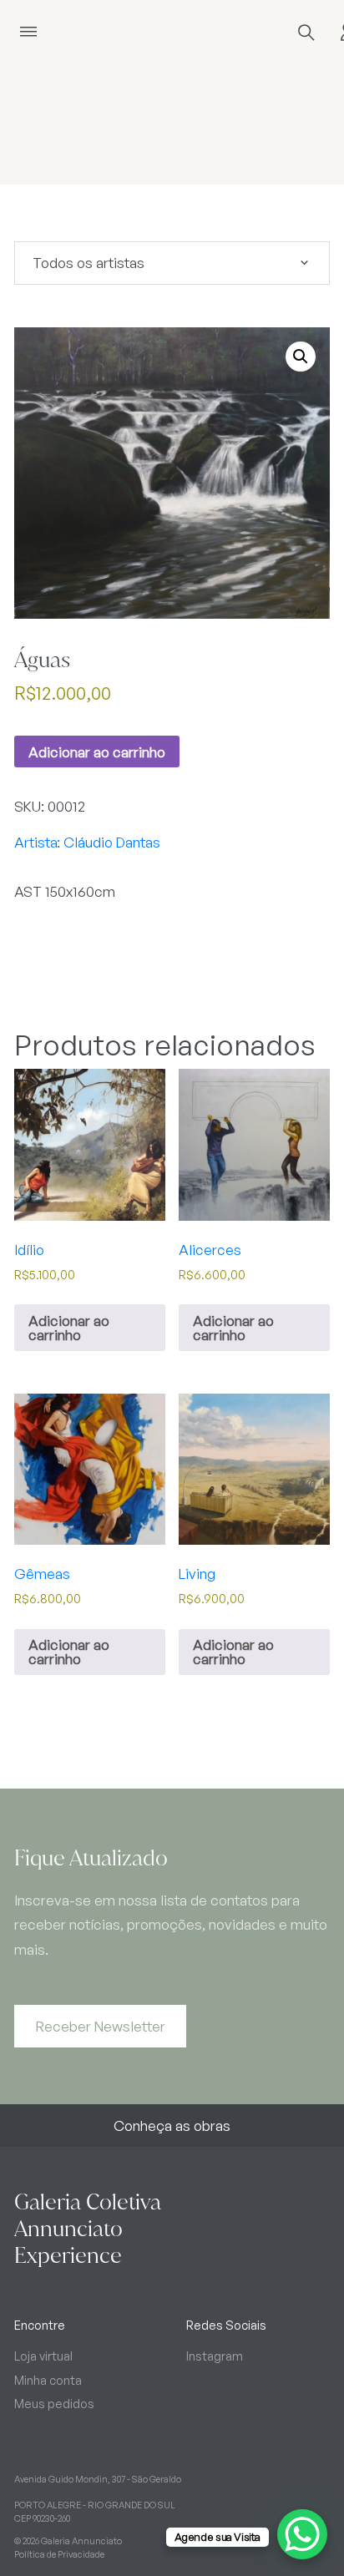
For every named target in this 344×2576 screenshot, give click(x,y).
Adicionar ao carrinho (97, 752)
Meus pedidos (54, 2403)
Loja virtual (43, 2356)
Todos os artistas (89, 263)
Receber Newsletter (101, 2026)
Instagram (215, 2356)
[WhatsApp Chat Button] (302, 2534)
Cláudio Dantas (112, 842)
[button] (301, 357)
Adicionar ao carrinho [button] (69, 1328)
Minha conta (48, 2380)
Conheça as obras (172, 2126)
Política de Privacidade (59, 2554)
